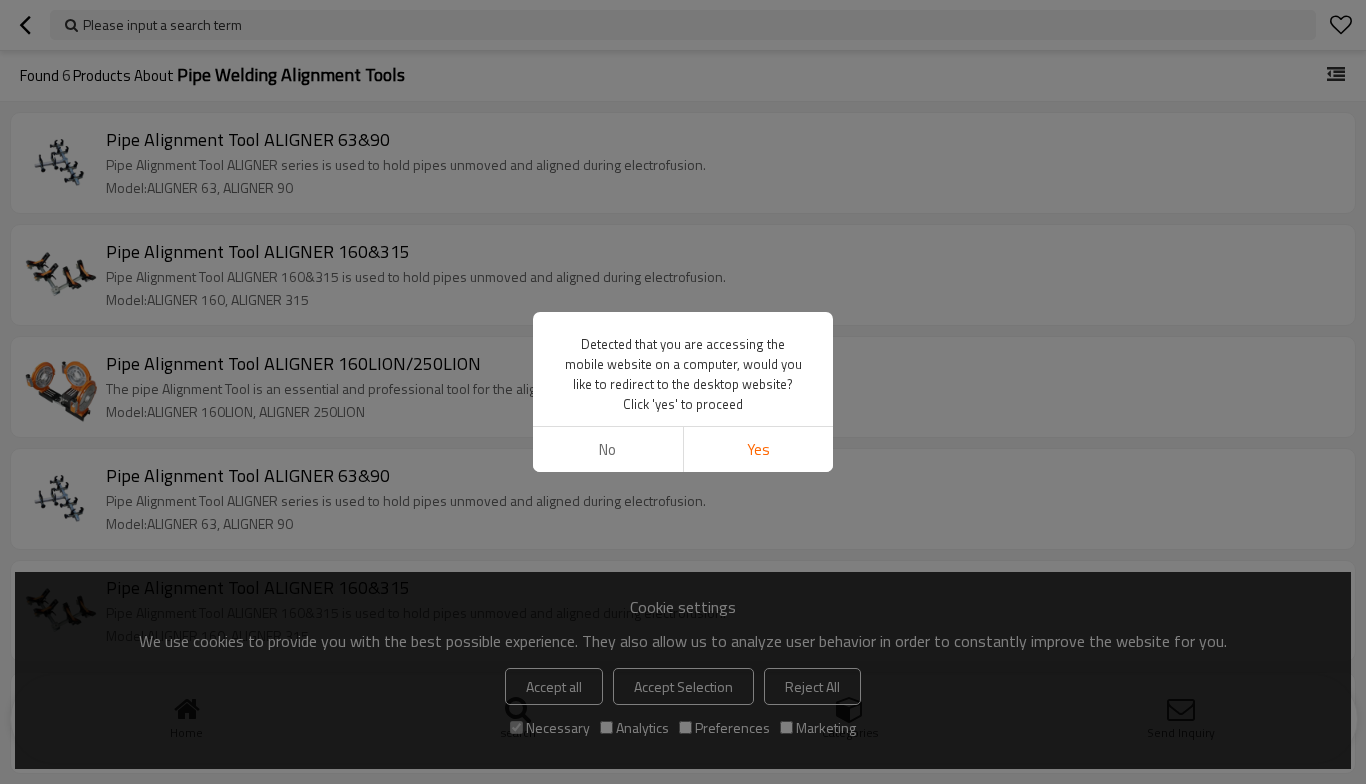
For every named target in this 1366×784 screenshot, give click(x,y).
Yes (758, 449)
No (607, 449)
